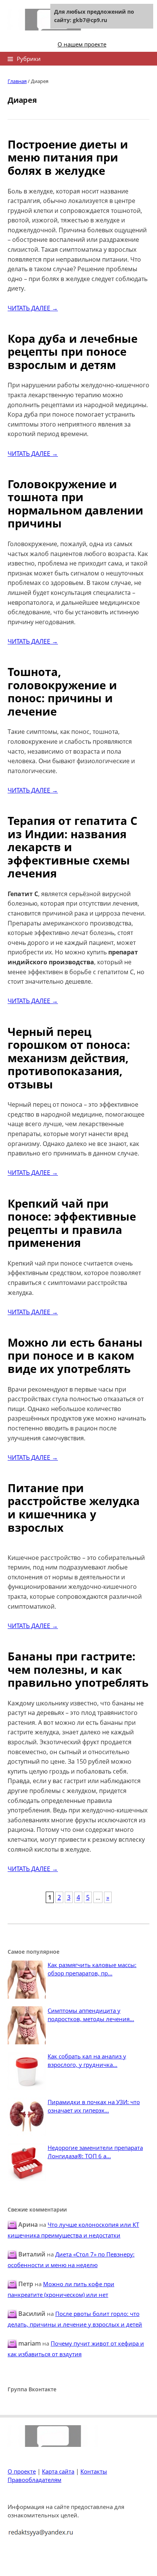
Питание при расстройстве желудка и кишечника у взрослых (74, 1508)
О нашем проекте (82, 44)
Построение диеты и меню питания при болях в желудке (68, 157)
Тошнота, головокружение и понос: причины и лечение (62, 691)
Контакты (94, 2471)
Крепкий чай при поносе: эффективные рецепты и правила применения (72, 1223)
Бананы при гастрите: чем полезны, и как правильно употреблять (78, 1669)
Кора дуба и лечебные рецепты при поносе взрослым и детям (73, 352)
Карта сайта (58, 2471)
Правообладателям (34, 2480)
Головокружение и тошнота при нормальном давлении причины (75, 504)
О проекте (22, 2471)
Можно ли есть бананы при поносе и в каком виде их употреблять (75, 1355)
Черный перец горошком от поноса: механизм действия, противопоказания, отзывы (69, 1058)
